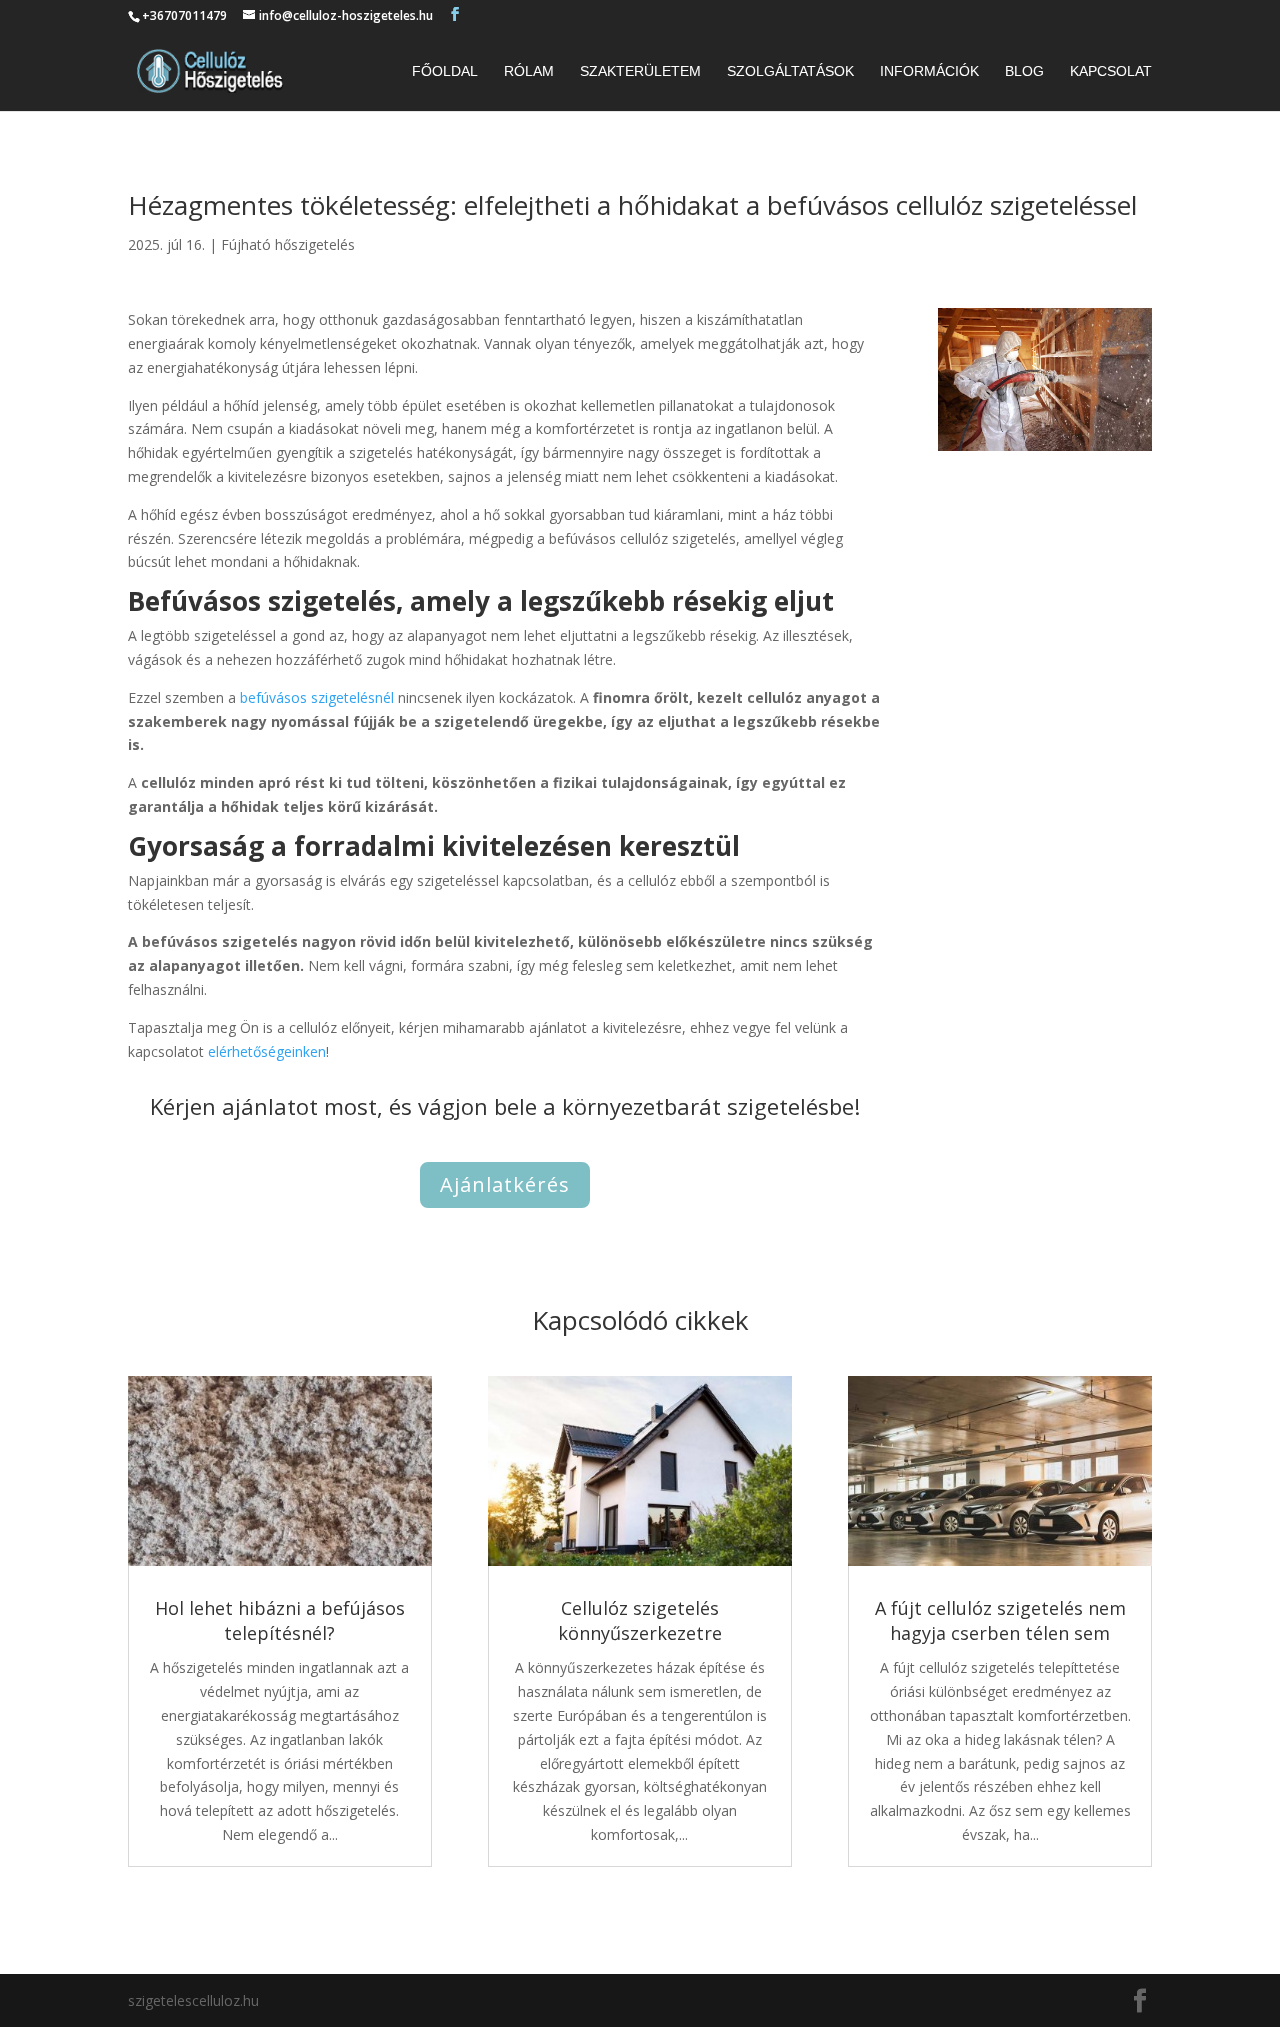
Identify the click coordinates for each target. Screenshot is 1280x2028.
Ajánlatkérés (505, 1184)
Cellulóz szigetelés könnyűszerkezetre (640, 1620)
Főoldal (445, 71)
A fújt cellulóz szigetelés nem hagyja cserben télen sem (1000, 1620)
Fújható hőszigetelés (288, 244)
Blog (1024, 71)
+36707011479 (184, 15)
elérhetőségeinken (267, 1051)
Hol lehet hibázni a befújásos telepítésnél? (280, 1620)
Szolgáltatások (790, 71)
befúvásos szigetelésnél (317, 697)
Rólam (529, 71)
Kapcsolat (1111, 71)
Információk (929, 71)
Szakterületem (640, 71)
